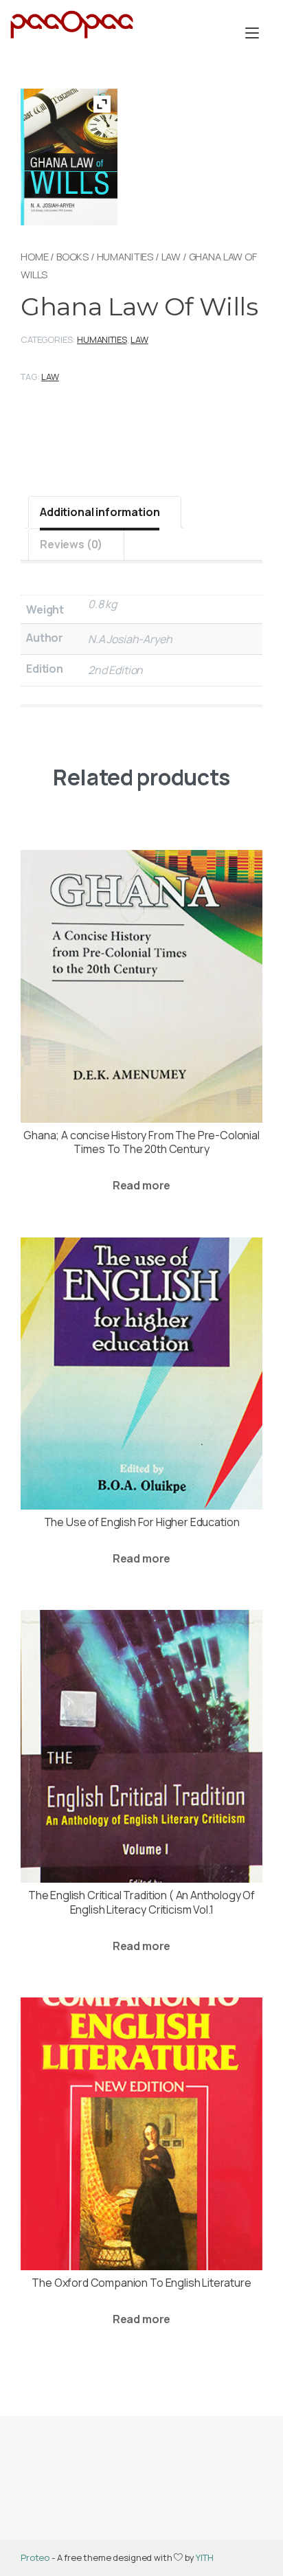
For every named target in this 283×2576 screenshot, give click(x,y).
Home (34, 256)
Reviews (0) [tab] (71, 544)
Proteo (35, 2557)
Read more (142, 1185)
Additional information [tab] (100, 512)
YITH (204, 2557)
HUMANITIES (125, 256)
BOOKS (72, 256)
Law (171, 256)
